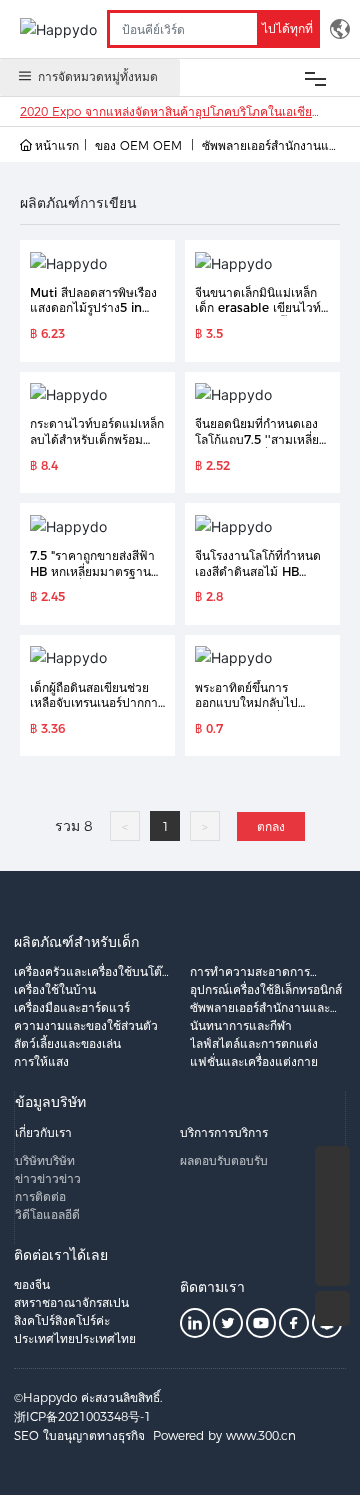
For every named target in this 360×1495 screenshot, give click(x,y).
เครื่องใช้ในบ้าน (55, 989)
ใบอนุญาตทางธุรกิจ (94, 1435)
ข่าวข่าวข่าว (48, 1178)
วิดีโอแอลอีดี (47, 1214)
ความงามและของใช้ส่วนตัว (86, 1025)
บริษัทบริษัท (45, 1160)
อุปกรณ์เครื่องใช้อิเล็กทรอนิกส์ (266, 989)
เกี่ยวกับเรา (43, 1132)
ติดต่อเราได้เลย (61, 1255)
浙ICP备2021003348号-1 (82, 1416)
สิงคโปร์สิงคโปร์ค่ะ (62, 1320)
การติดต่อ (40, 1196)
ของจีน (32, 1284)
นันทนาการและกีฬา (241, 1025)
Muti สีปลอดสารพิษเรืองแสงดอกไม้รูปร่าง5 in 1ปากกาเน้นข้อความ (93, 308)
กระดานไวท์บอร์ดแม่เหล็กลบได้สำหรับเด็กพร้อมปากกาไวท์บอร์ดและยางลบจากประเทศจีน (97, 447)
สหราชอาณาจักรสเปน (71, 1302)
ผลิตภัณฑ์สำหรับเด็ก (76, 942)
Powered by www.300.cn (224, 1435)
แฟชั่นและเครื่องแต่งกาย (254, 1061)
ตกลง (271, 826)
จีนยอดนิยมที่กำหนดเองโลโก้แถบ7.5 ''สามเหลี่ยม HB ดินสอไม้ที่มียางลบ (261, 439)
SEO (26, 1435)
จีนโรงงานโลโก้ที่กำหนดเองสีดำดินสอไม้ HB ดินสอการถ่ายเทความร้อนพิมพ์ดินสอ (262, 579)
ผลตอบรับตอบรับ (224, 1160)
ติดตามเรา (212, 1287)
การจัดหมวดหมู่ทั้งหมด (98, 76)
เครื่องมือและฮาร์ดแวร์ (72, 1007)
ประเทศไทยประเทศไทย (75, 1338)
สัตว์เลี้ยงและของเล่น (67, 1043)
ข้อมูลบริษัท (50, 1102)
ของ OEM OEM (138, 145)
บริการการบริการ (224, 1132)
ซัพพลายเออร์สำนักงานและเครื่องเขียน (269, 147)
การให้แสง (41, 1061)
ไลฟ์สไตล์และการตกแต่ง (254, 1043)
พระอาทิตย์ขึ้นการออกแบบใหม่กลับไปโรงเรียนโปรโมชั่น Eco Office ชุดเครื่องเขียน (255, 711)
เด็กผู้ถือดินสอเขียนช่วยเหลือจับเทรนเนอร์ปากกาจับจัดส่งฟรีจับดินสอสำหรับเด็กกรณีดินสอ (94, 711)
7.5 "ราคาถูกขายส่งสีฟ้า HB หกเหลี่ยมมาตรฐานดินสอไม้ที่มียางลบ (92, 571)
